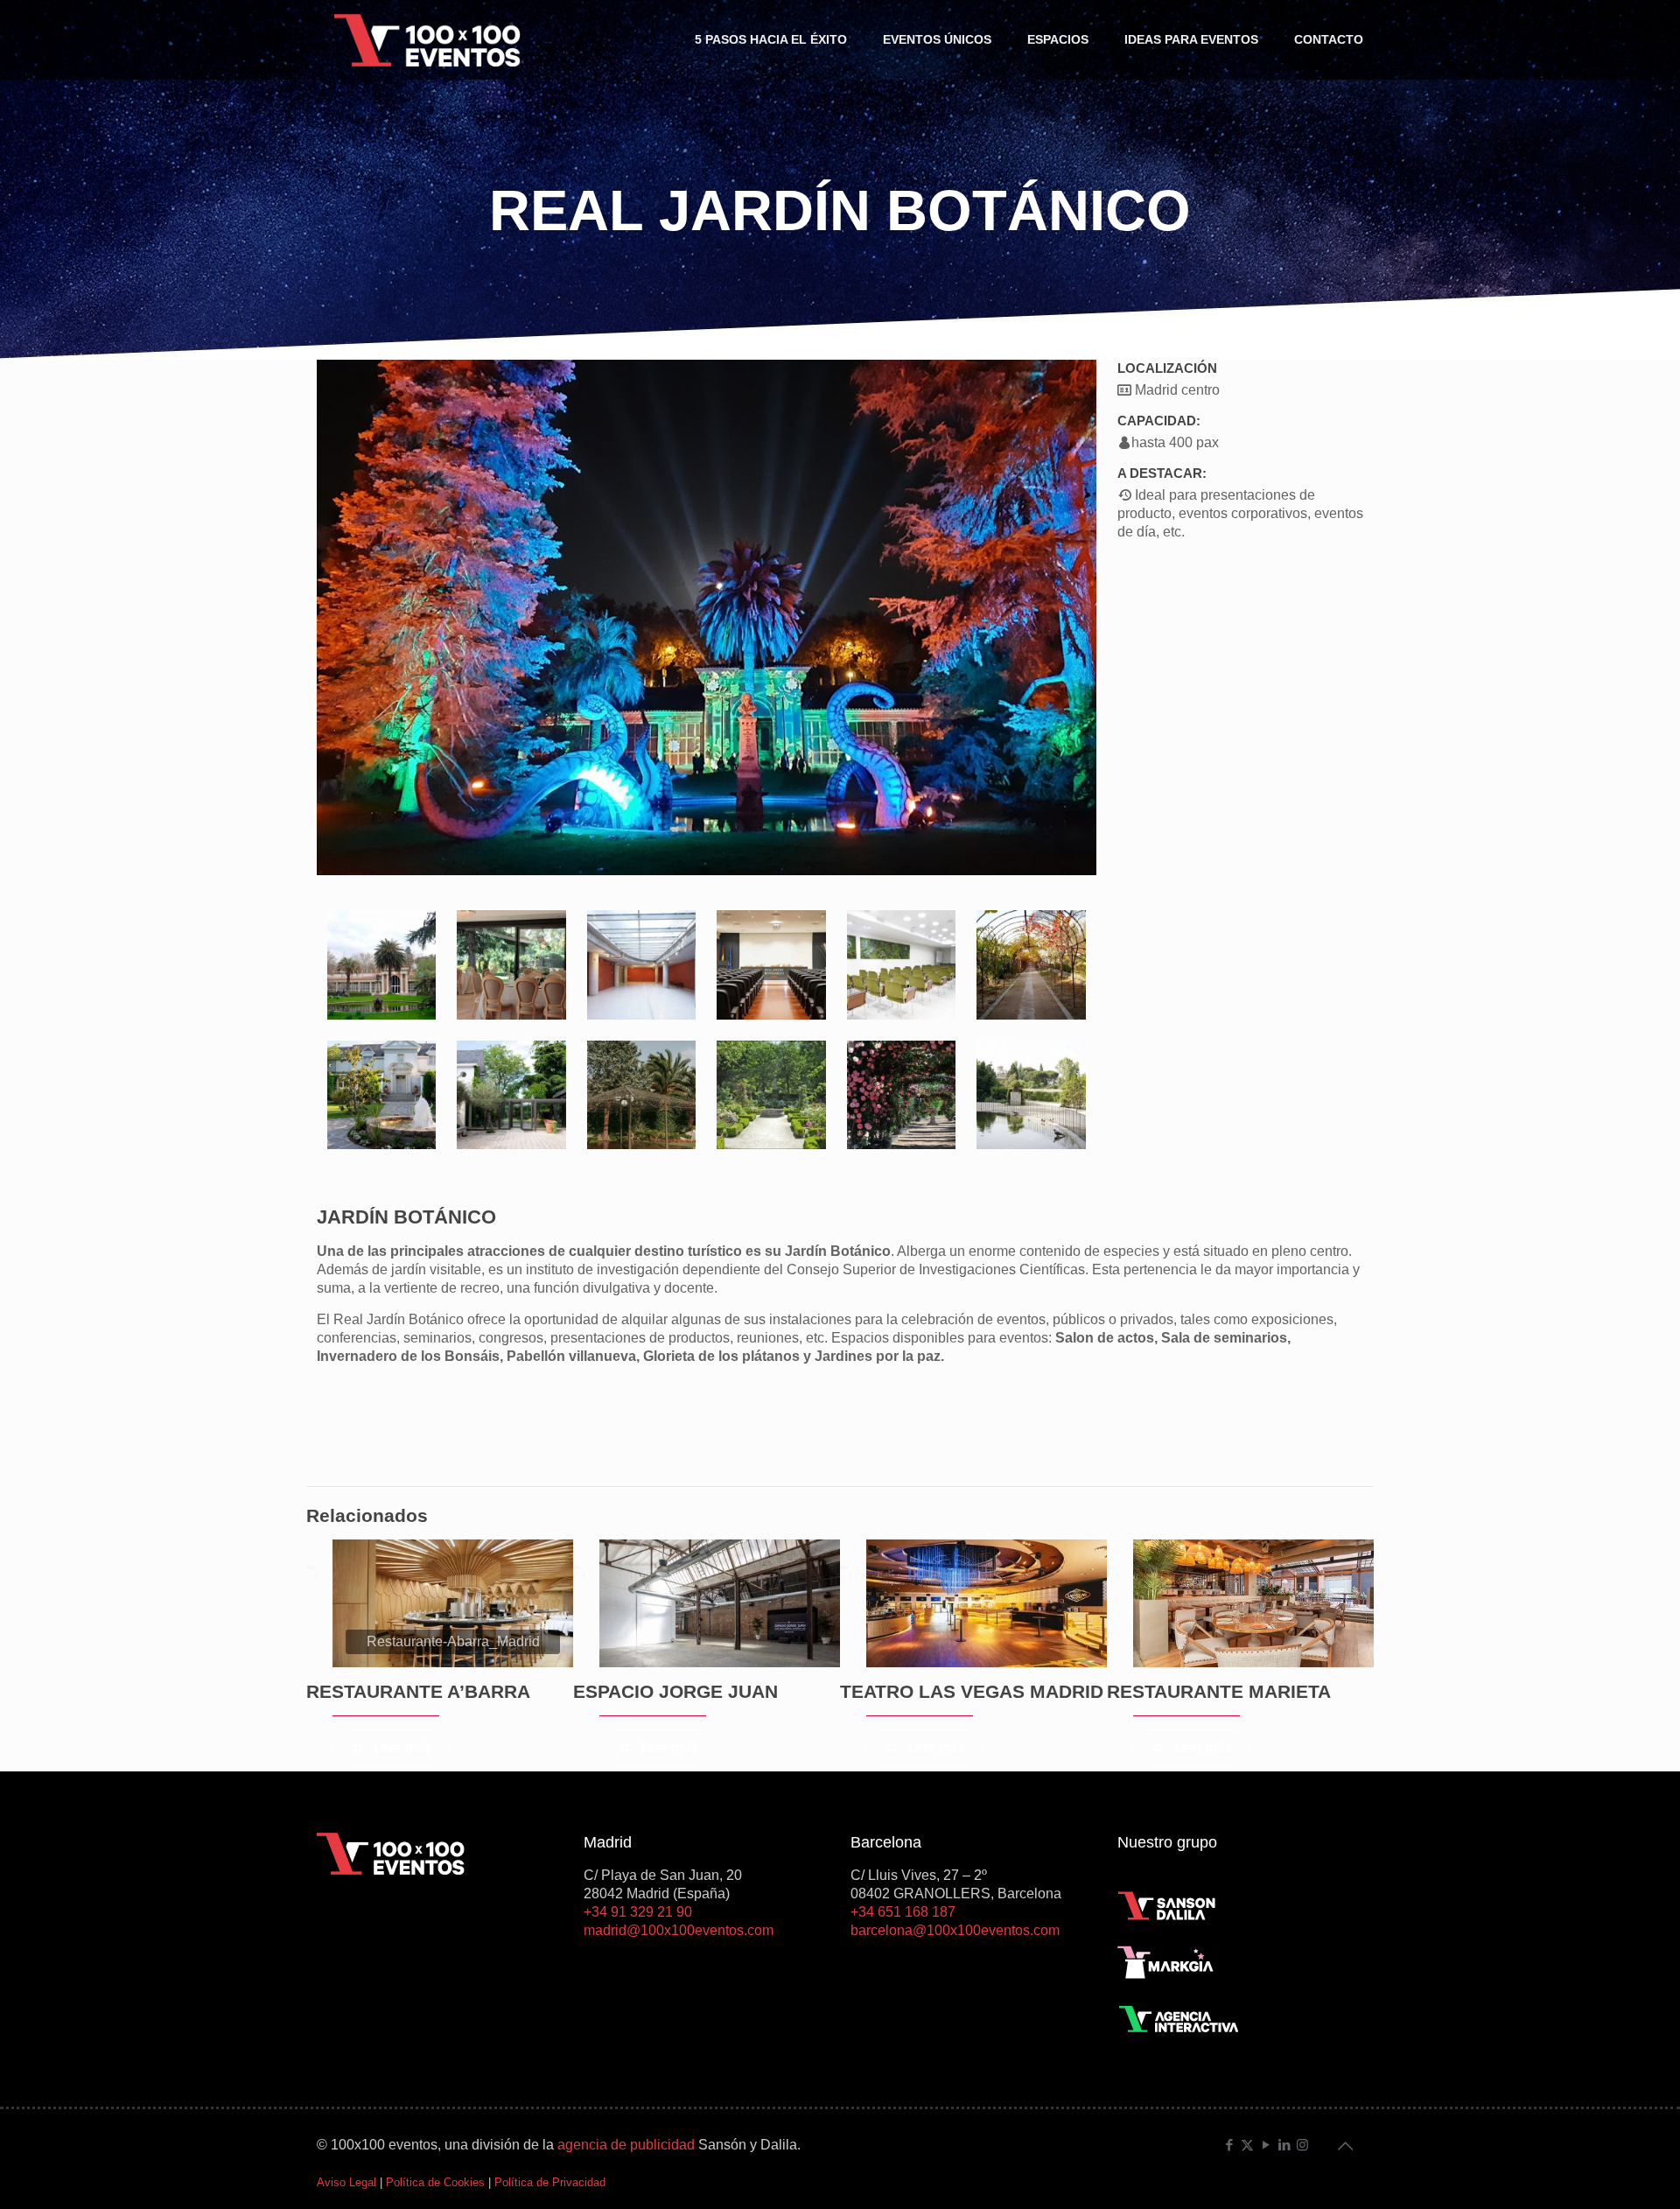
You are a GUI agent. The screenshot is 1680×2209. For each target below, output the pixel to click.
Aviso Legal (346, 2182)
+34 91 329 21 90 (638, 1912)
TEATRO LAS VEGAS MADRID (972, 1691)
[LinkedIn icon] (1284, 2145)
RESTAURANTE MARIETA (1219, 1691)
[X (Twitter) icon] (1247, 2145)
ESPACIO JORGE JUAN (675, 1691)
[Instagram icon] (1302, 2145)
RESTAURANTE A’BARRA (418, 1691)
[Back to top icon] (1345, 2146)
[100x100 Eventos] (427, 39)
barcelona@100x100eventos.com (955, 1930)
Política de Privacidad (550, 2182)
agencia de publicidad (626, 2145)
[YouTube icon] (1266, 2145)
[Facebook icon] (1229, 2145)
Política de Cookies (435, 2182)
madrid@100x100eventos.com (679, 1930)
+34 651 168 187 (903, 1912)
